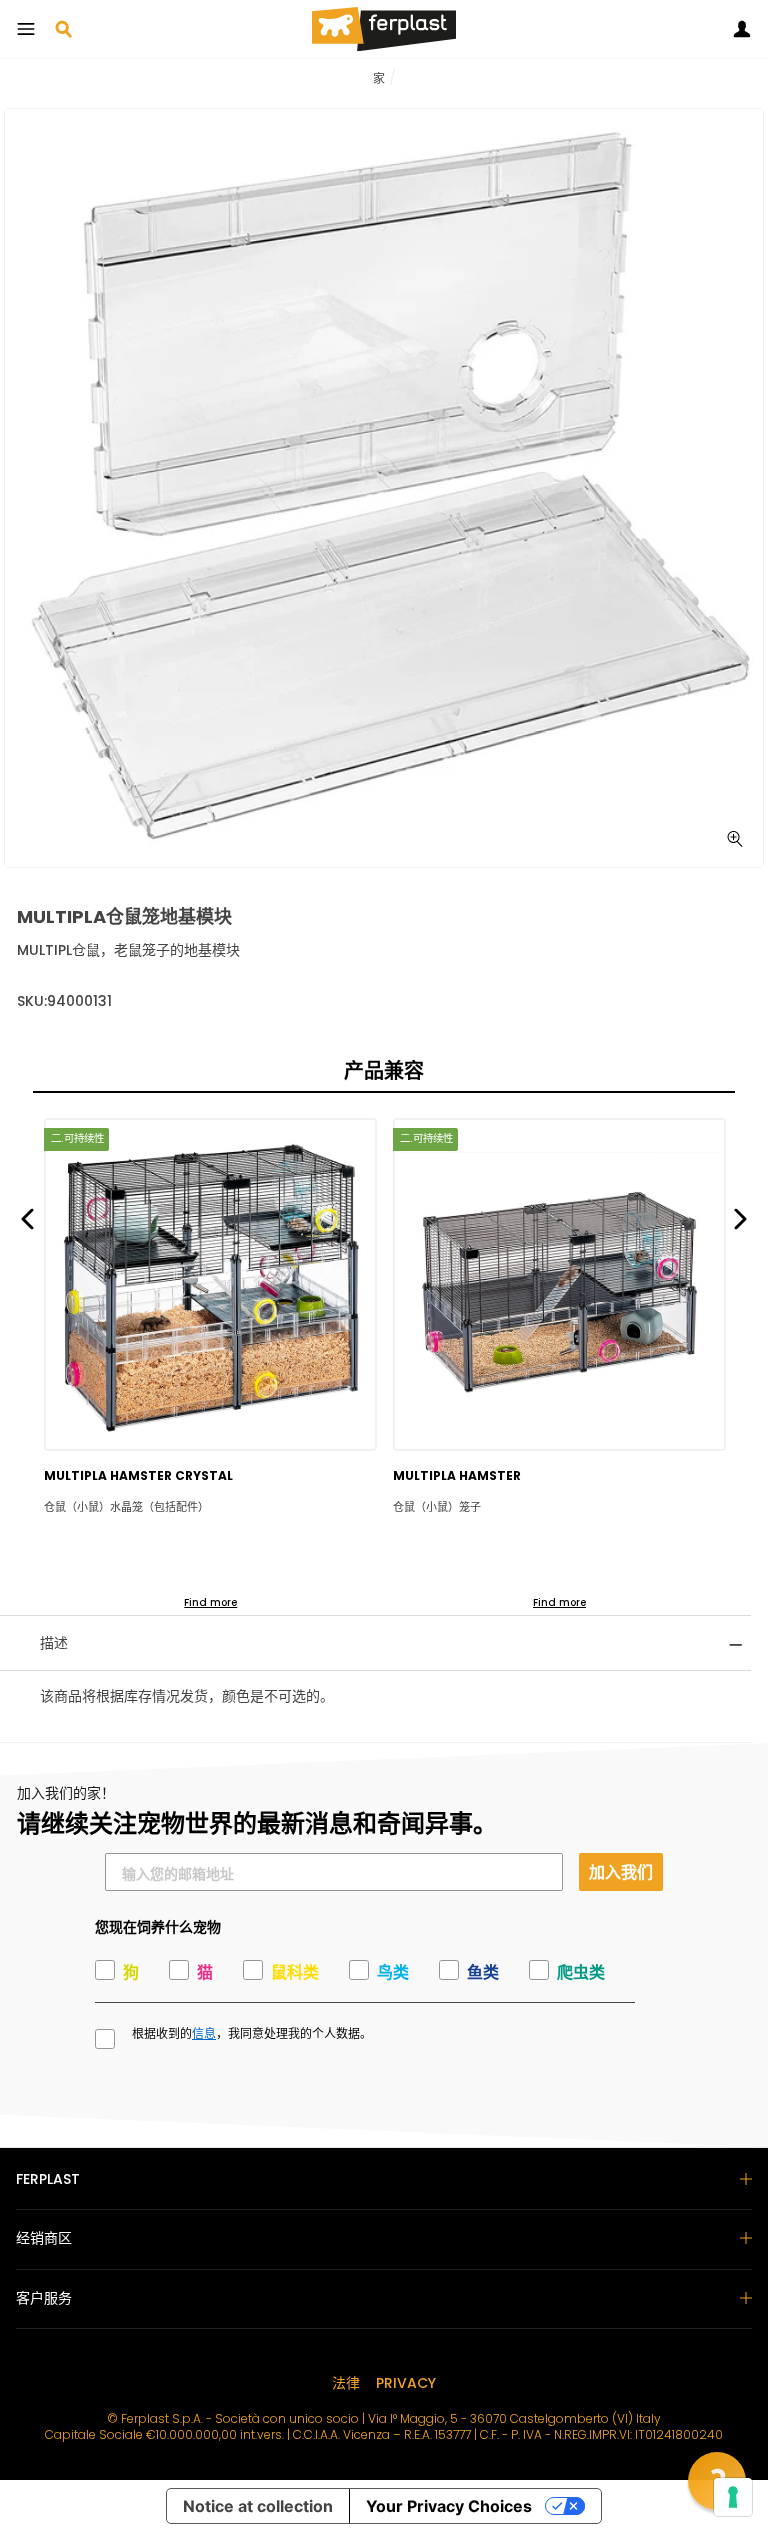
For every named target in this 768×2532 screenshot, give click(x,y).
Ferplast (48, 2179)
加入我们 (621, 1871)
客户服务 (44, 2298)
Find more (210, 1602)
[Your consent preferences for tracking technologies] (733, 2497)
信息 (204, 2034)
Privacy (406, 2383)
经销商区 (44, 2238)
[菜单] (26, 29)
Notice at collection (258, 2506)
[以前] (27, 1217)
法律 (346, 2383)
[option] (384, 488)
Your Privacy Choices (449, 2506)
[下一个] (740, 1217)
